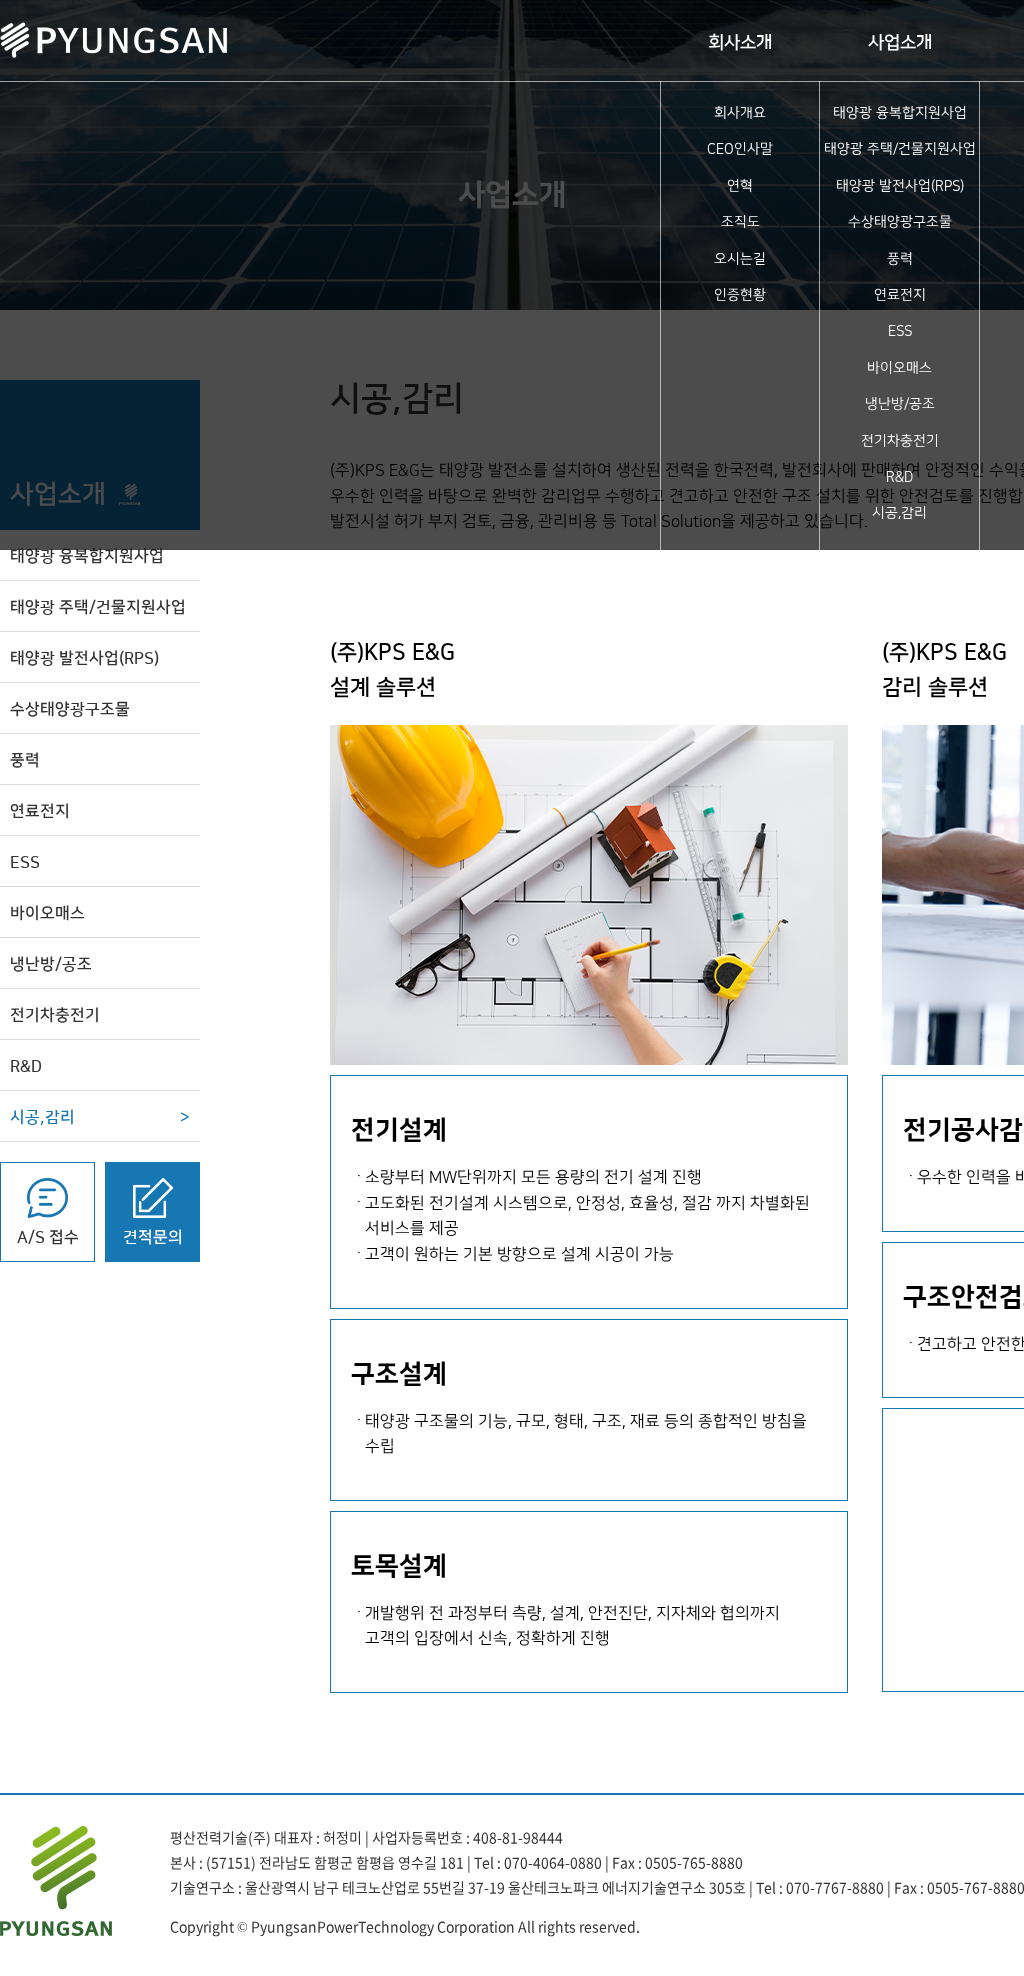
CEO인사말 (740, 149)
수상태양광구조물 (900, 222)
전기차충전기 (900, 441)
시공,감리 (899, 513)
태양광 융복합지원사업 (900, 113)
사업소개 (900, 43)
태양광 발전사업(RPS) (900, 186)
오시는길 (740, 259)
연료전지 (900, 295)
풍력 (900, 259)
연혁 (740, 186)
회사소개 (740, 43)
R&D (899, 477)
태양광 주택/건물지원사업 (900, 149)
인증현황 (740, 295)
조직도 (740, 222)
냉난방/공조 (900, 404)
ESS (900, 331)
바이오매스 (899, 368)
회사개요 (740, 113)
